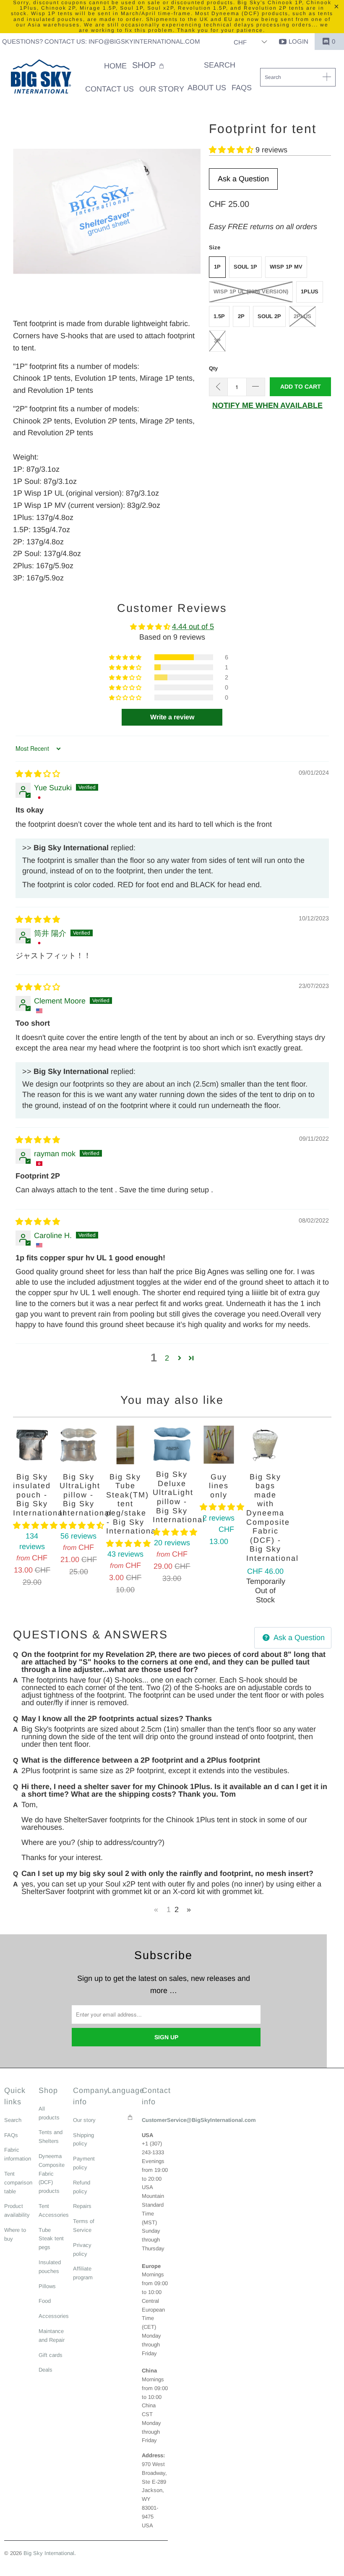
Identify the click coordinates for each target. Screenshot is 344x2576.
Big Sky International (49, 2553)
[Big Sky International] (41, 78)
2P (241, 316)
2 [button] (167, 1358)
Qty (213, 368)
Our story (84, 2120)
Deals (46, 2370)
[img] (38, 774)
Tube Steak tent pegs (51, 2239)
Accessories (54, 2316)
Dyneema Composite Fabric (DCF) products (52, 2174)
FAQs (11, 2135)
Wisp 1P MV (286, 267)
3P (217, 341)
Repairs (82, 2206)
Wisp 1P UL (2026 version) (251, 291)
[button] (149, 66)
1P (217, 267)
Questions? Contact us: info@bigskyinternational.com (101, 41)
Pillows (47, 2286)
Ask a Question (243, 179)
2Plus (302, 316)
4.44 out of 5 (193, 627)
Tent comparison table (18, 2183)
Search (13, 2120)
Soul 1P (245, 267)
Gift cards (51, 2355)
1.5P (219, 316)
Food (45, 2301)
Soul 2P (269, 316)
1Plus (310, 291)
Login (298, 41)
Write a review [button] (172, 717)
